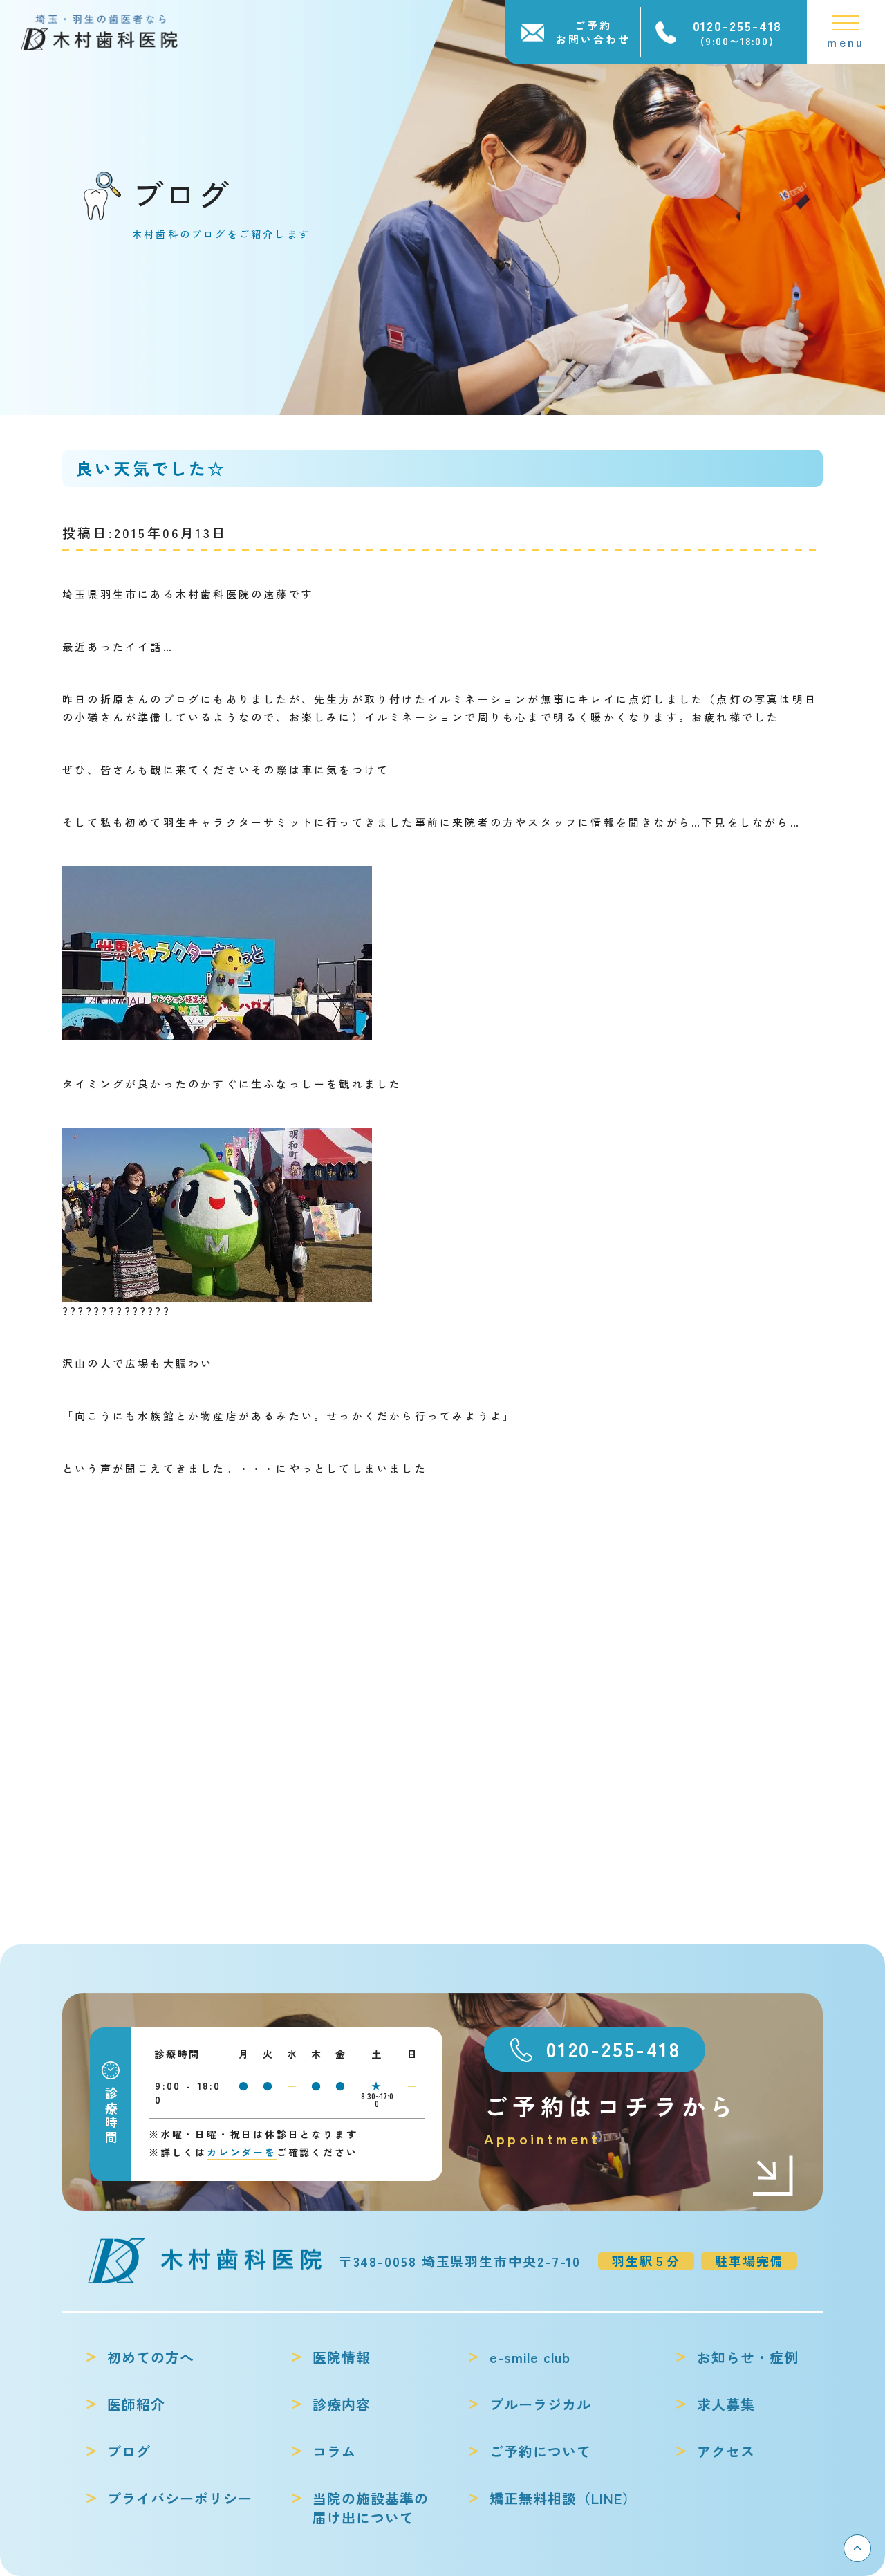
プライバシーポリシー (180, 2499)
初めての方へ (151, 2357)
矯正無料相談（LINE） (563, 2499)
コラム (334, 2451)
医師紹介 (136, 2404)
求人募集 (726, 2404)
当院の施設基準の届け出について (371, 2508)
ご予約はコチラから (611, 2119)
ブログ (129, 2451)
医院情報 (342, 2357)
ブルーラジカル (540, 2404)
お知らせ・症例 (748, 2357)
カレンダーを (242, 2152)
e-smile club (530, 2357)
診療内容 (342, 2404)
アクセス (726, 2451)
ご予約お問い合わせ (593, 32)
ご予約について (540, 2451)
